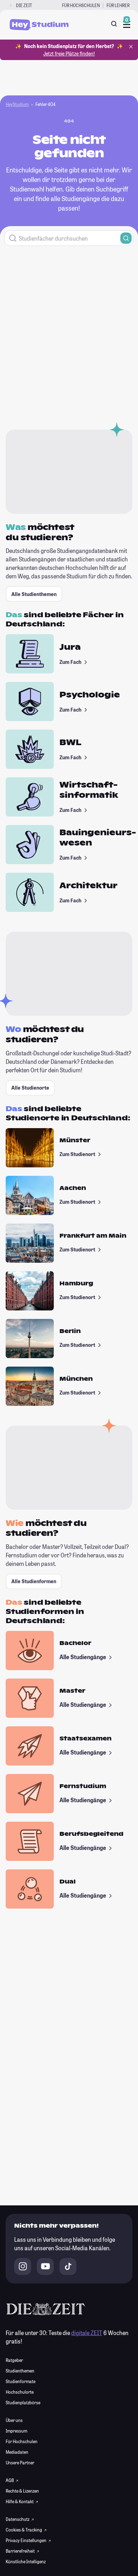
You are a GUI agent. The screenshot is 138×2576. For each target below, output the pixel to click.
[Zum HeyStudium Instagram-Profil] (23, 2266)
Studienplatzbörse (23, 2403)
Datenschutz (18, 2519)
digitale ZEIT (87, 2333)
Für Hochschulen (81, 5)
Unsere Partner (20, 2463)
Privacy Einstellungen (26, 2540)
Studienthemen (20, 2371)
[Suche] (114, 24)
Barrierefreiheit (21, 2551)
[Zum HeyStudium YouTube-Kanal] (45, 2266)
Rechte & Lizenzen (22, 2491)
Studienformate (21, 2381)
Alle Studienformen (34, 1581)
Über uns (14, 2420)
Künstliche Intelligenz (26, 2562)
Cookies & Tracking (24, 2530)
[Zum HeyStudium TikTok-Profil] (68, 2266)
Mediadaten (17, 2452)
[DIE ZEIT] (11, 5)
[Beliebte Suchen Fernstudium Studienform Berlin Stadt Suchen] (69, 238)
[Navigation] (127, 25)
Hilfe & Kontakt (20, 2501)
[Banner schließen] (131, 47)
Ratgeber (14, 2360)
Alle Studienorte (30, 1088)
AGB (10, 2480)
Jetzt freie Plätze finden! (69, 54)
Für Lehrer (118, 5)
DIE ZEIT (24, 5)
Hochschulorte (20, 2392)
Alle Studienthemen (34, 594)
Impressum (16, 2431)
